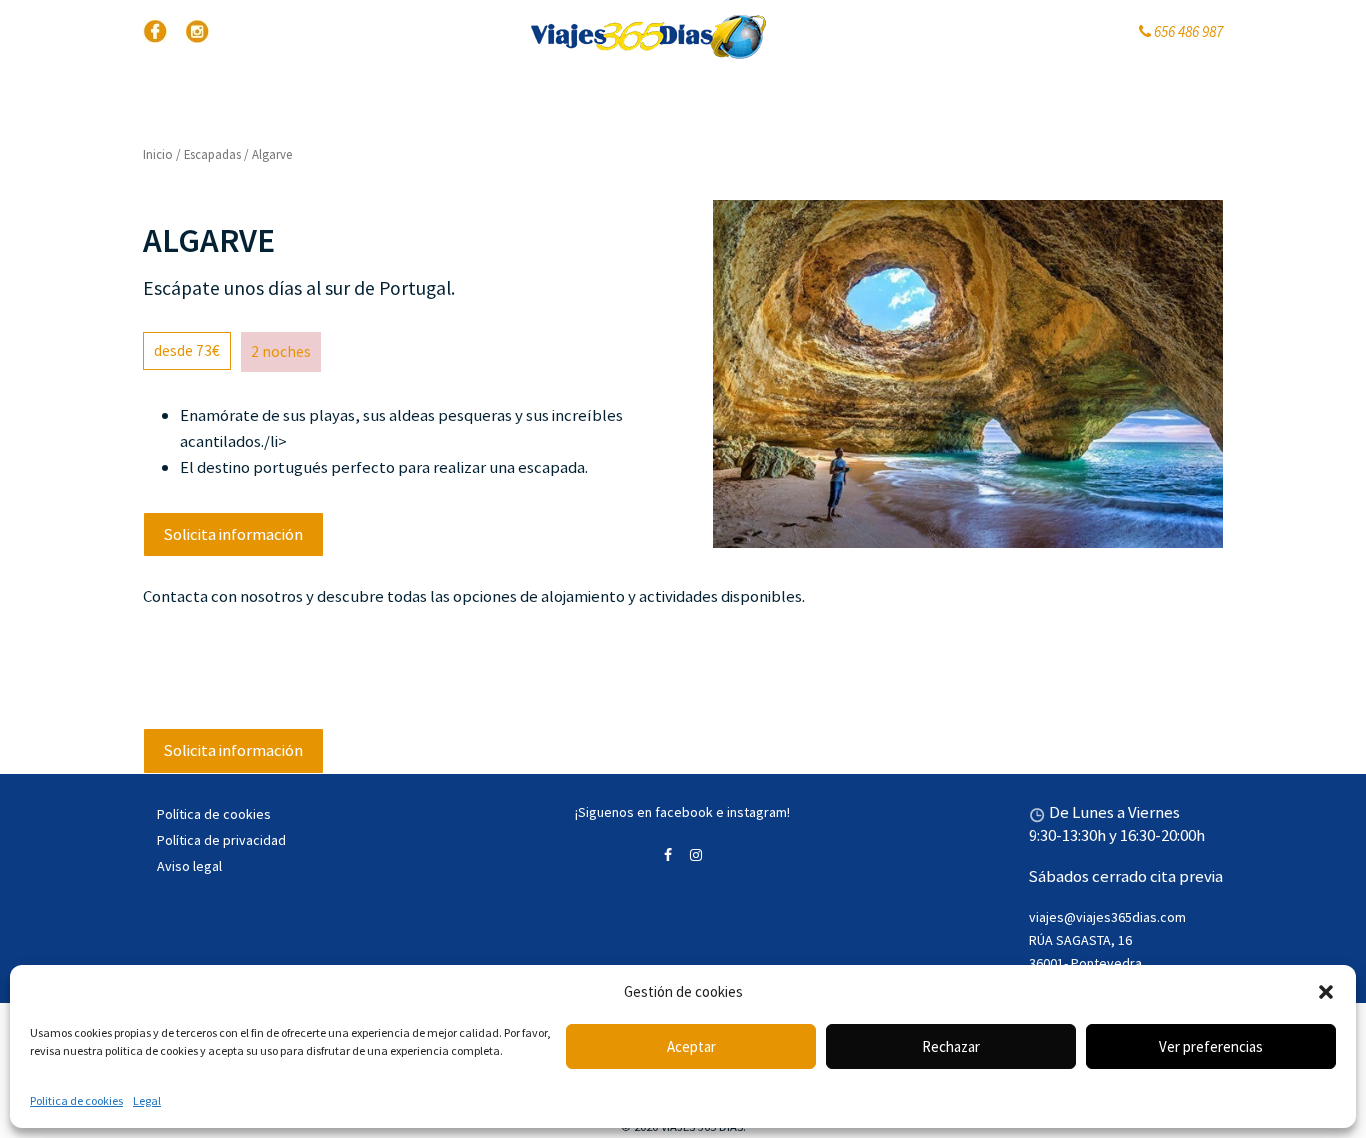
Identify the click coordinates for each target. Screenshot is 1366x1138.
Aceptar (691, 1046)
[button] (1326, 992)
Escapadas (212, 154)
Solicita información (233, 534)
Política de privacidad (221, 840)
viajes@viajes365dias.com (1107, 917)
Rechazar (951, 1046)
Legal (147, 1100)
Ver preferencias (1211, 1046)
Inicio (158, 154)
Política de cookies (76, 1100)
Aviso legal (189, 866)
